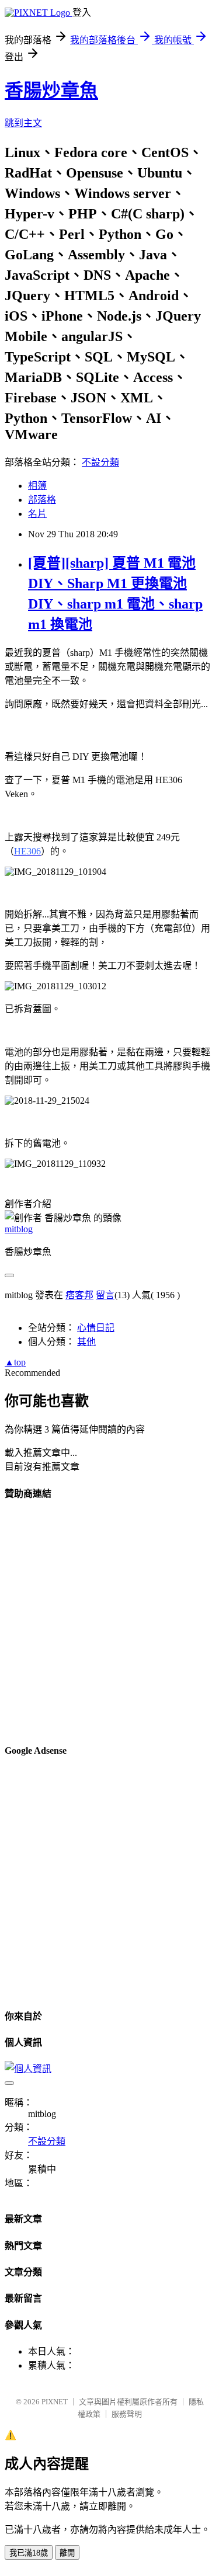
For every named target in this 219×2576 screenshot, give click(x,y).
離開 (67, 2553)
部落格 (42, 500)
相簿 (37, 486)
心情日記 (96, 1328)
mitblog (19, 1229)
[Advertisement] (109, 1621)
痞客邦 (79, 1295)
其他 (86, 1342)
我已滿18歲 (29, 2553)
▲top (15, 1362)
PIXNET (55, 2402)
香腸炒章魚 (51, 91)
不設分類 (100, 462)
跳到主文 (23, 123)
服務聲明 (127, 2414)
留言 (105, 1295)
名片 (37, 514)
